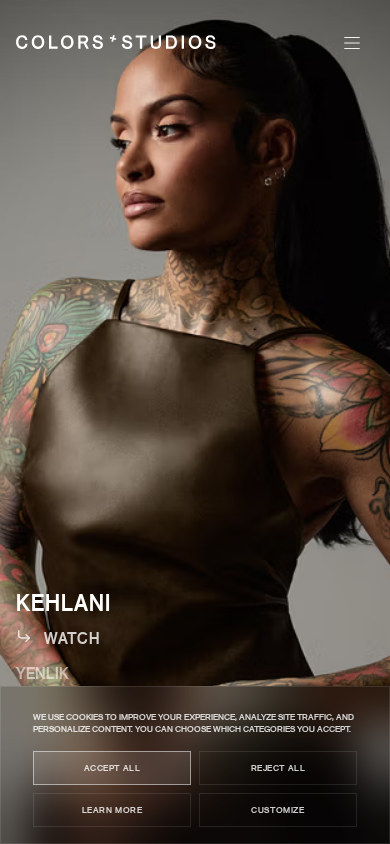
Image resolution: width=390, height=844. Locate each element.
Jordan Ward (74, 708)
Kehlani (63, 602)
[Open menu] (352, 43)
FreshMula (62, 744)
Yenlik (42, 672)
